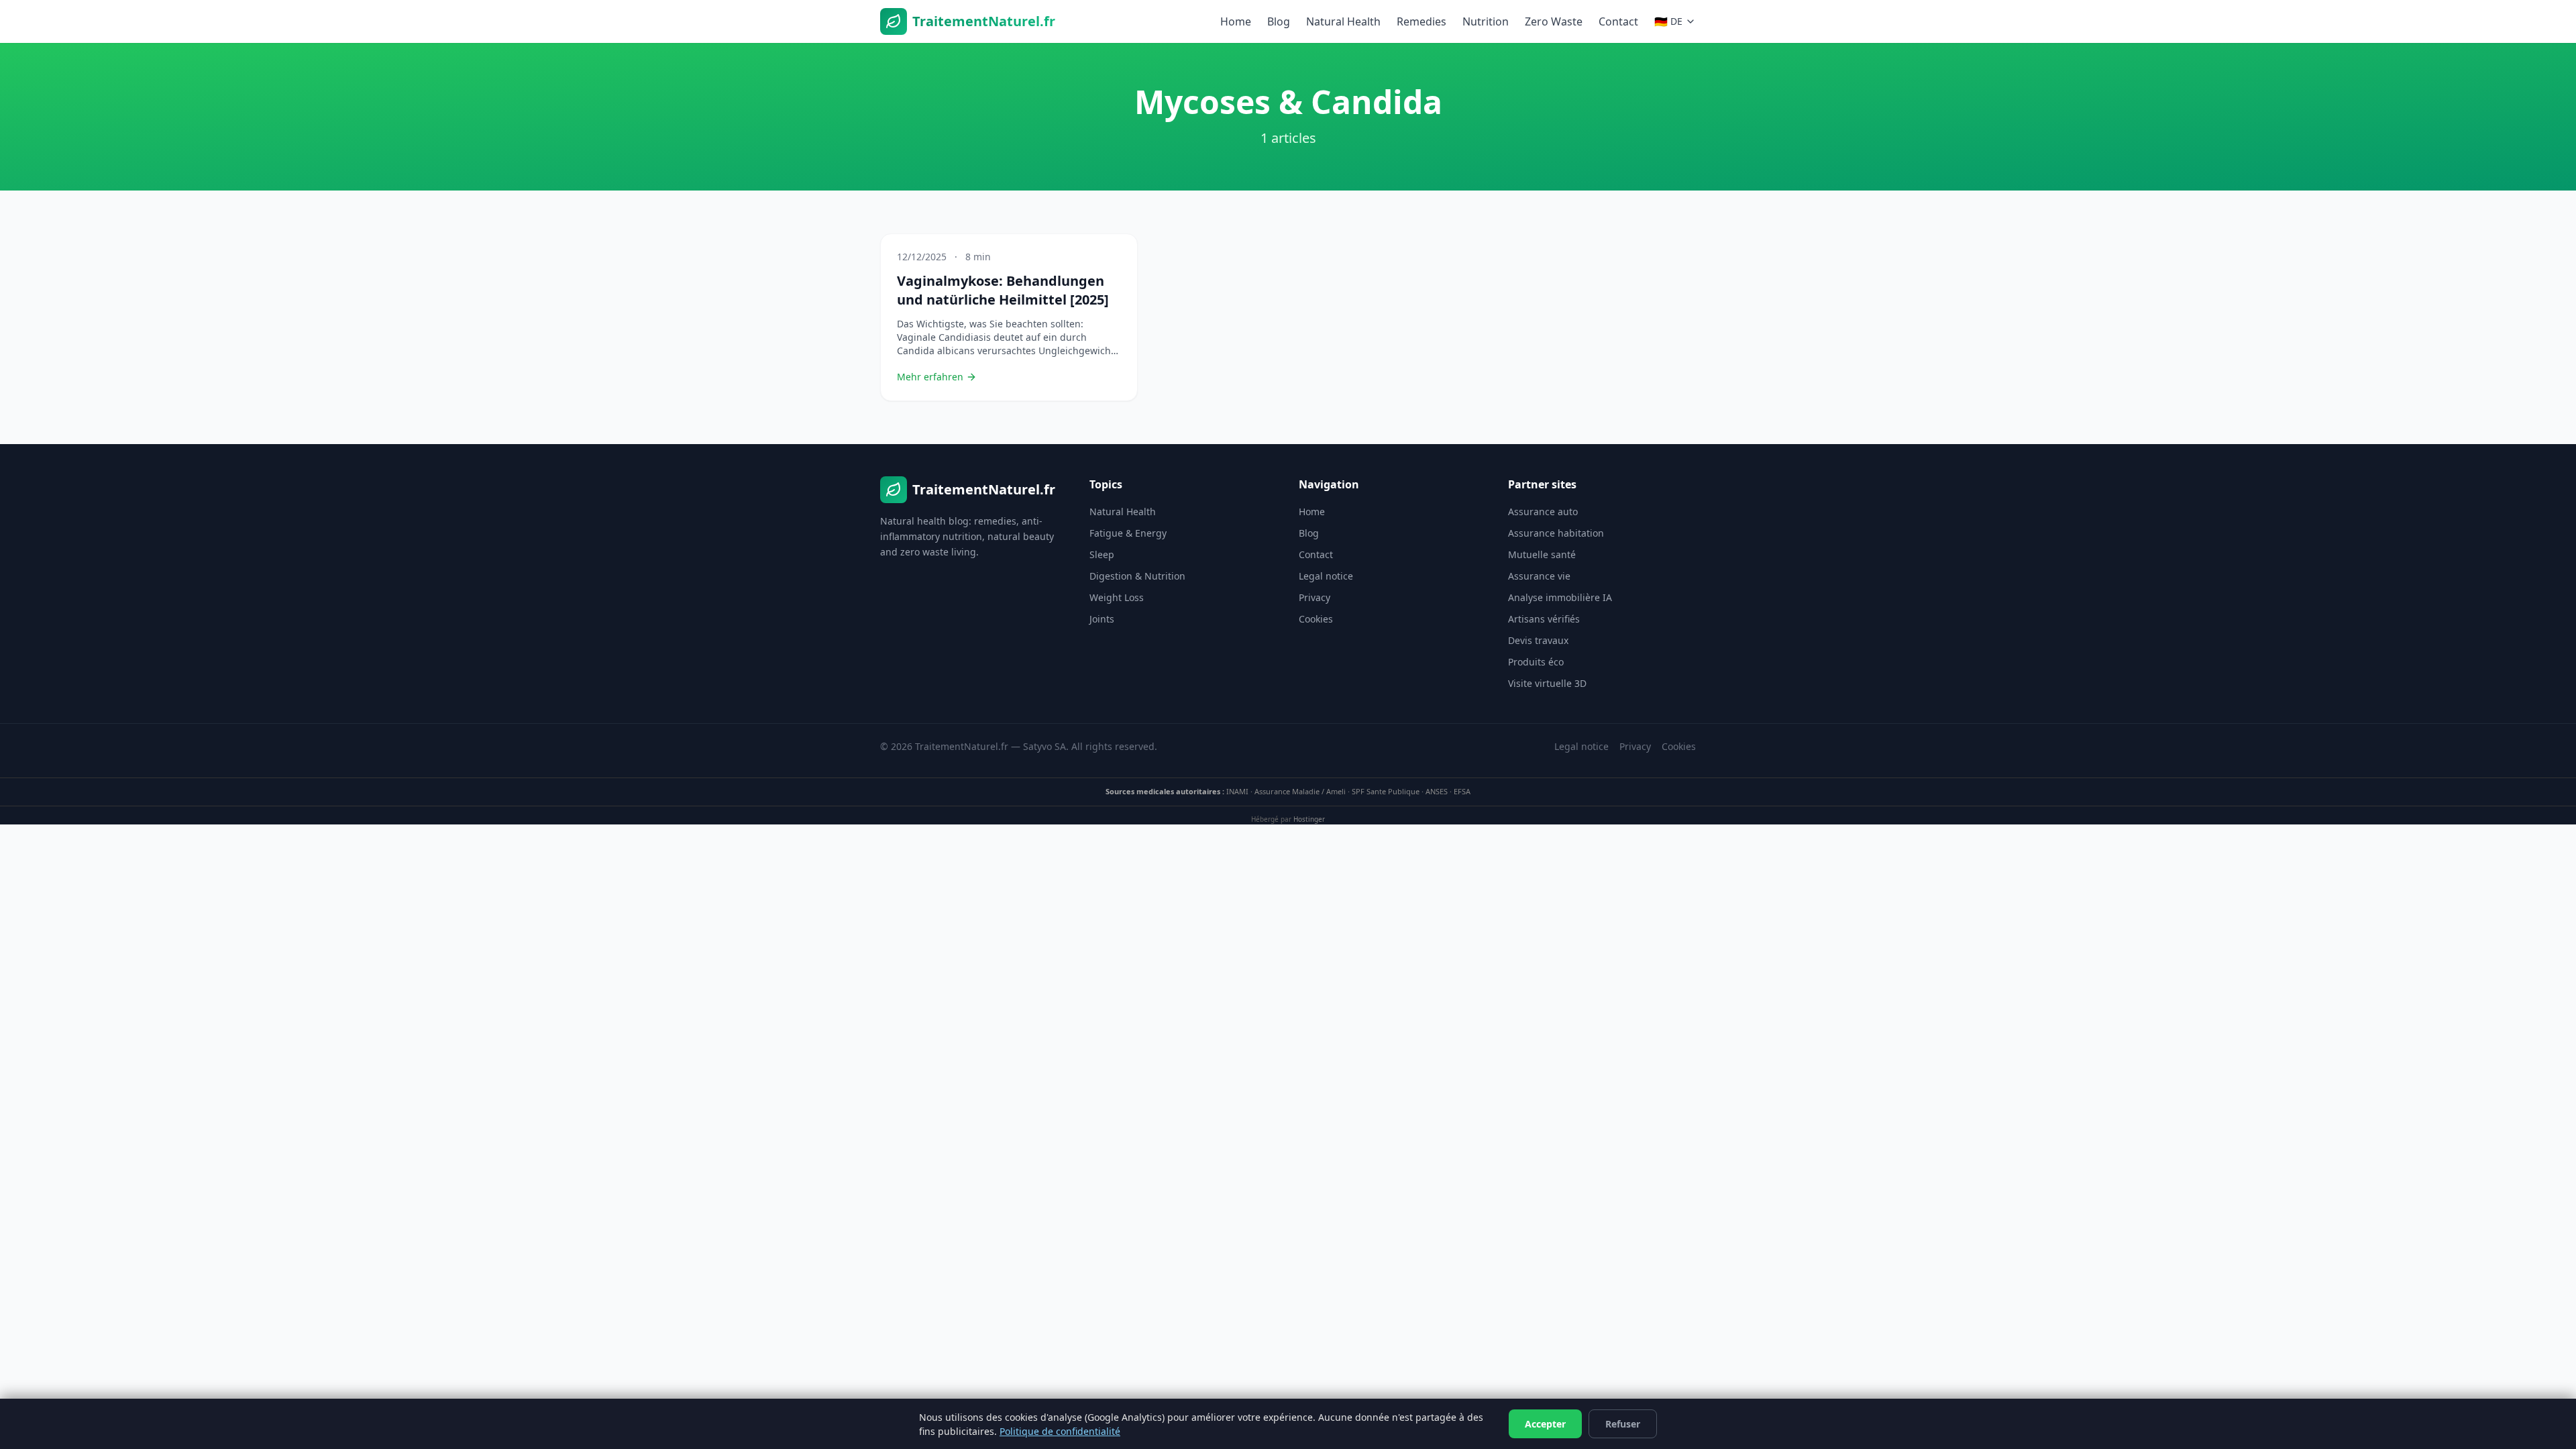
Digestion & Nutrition (1137, 576)
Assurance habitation (1556, 533)
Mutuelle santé (1542, 554)
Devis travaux (1538, 640)
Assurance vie (1539, 576)
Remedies (1421, 21)
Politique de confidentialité (1060, 1431)
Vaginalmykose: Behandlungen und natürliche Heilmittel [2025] (1003, 290)
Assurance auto (1543, 512)
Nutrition (1486, 21)
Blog (1279, 21)
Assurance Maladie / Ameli (1300, 791)
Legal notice (1326, 576)
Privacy (1314, 597)
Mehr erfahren (930, 377)
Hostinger (1309, 819)
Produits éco (1536, 662)
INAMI (1237, 791)
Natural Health (1343, 21)
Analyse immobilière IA (1560, 597)
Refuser (1623, 1424)
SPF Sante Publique (1386, 791)
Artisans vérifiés (1544, 619)
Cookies (1316, 619)
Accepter (1545, 1424)
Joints (1102, 619)
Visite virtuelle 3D (1547, 683)
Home (1236, 21)
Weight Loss (1117, 597)
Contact (1618, 21)
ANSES (1437, 791)
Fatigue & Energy (1128, 533)
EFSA (1462, 791)
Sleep (1102, 554)
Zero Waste (1554, 21)
